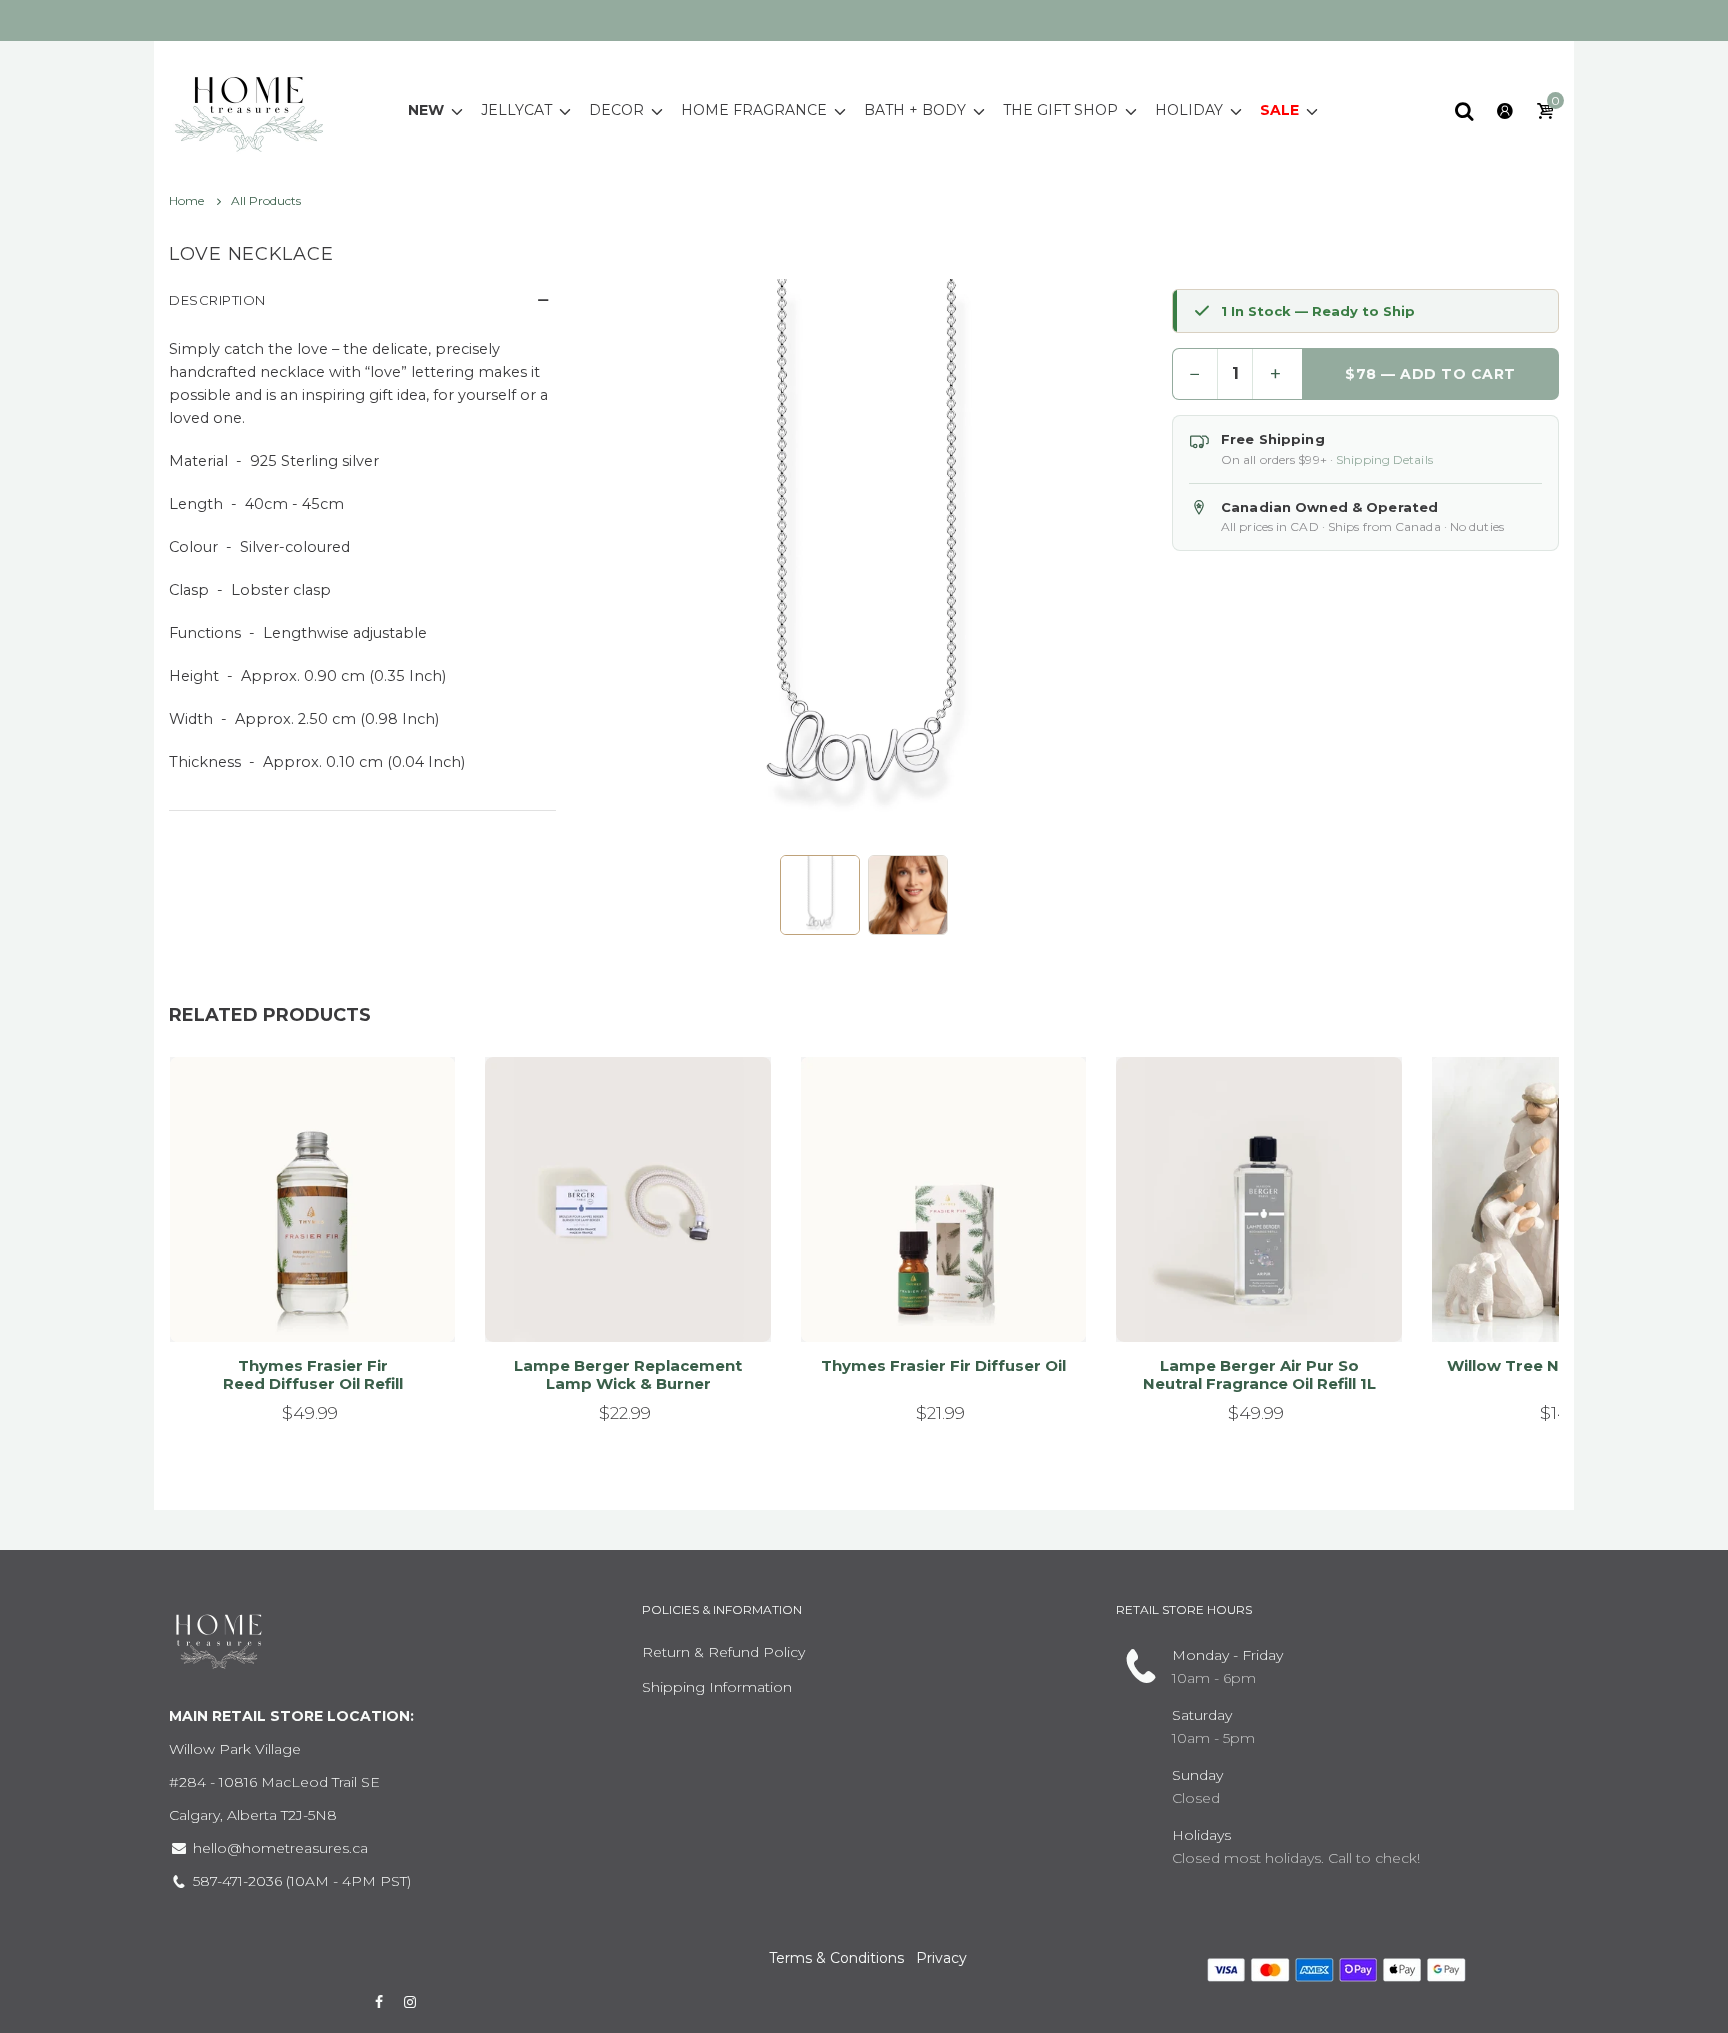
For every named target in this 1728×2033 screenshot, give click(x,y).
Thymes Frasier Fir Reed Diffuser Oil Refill (313, 1374)
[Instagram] (411, 2002)
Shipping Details (1384, 459)
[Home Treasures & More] (249, 109)
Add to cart (304, 1302)
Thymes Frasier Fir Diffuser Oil (943, 1365)
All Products (266, 200)
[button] (820, 895)
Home (188, 200)
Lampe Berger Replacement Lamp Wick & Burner (628, 1374)
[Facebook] (379, 2002)
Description (217, 300)
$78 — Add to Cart (1431, 374)
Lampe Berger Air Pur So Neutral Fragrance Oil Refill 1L (1259, 1374)
